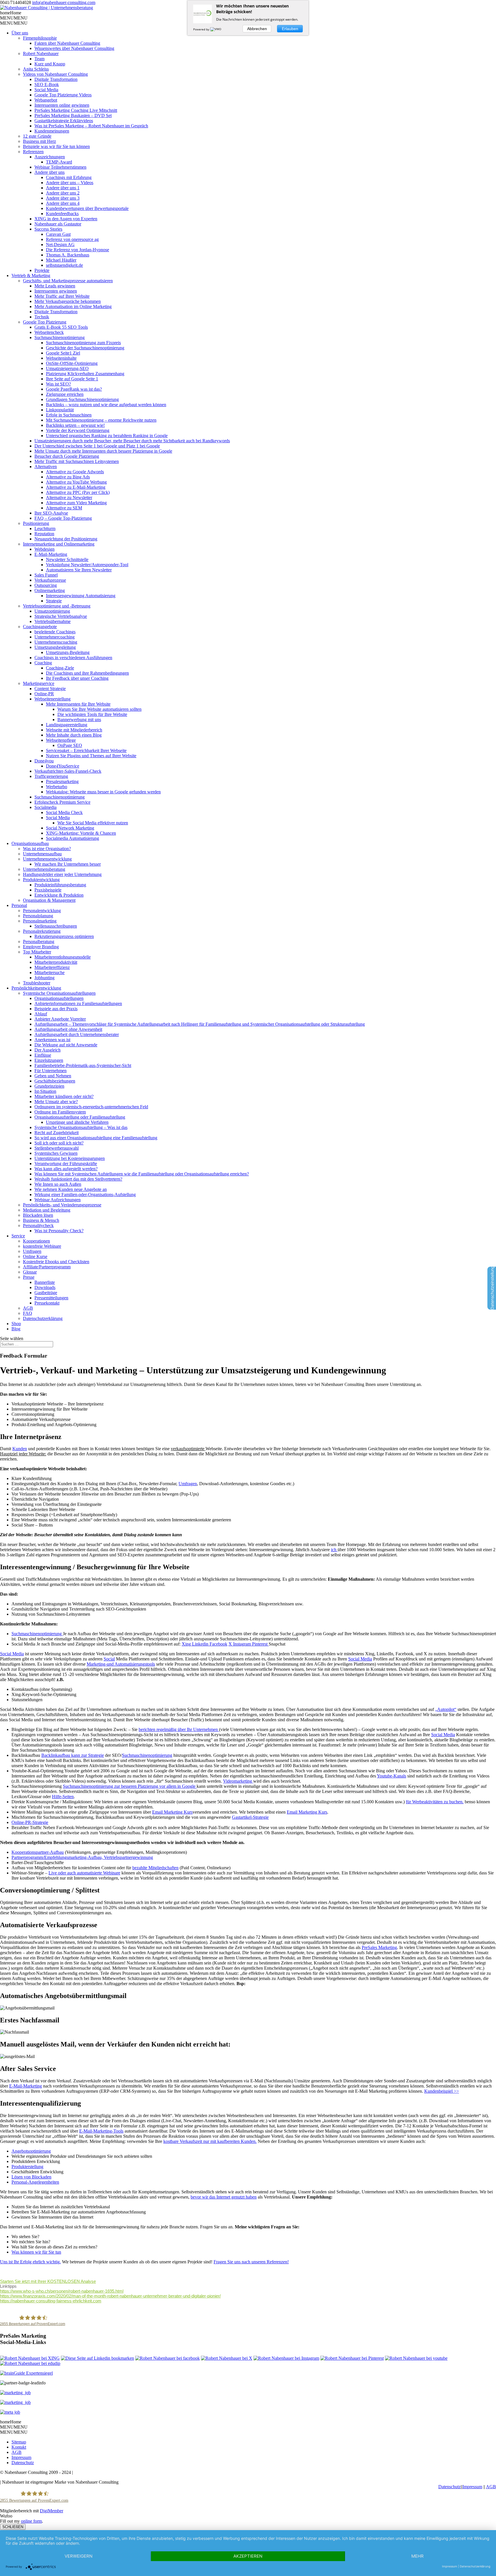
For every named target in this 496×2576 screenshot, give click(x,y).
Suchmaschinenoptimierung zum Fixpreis (83, 343)
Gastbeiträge (46, 1293)
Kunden (20, 1449)
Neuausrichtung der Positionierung (66, 539)
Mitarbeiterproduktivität (56, 962)
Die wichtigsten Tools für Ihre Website (92, 714)
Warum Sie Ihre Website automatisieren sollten (99, 709)
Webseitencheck (49, 332)
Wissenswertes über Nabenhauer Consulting (74, 48)
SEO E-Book (47, 84)
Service (18, 1236)
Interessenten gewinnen (56, 291)
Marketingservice (39, 683)
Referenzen (33, 152)
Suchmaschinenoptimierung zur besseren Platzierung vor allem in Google (130, 1786)
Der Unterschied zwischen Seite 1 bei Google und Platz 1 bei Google (97, 446)
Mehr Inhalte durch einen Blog (74, 735)
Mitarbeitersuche (50, 972)
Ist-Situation (45, 1091)
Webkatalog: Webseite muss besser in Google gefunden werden (103, 792)
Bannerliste (45, 1282)
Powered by (202, 29)
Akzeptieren (248, 2556)
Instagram (243, 1644)
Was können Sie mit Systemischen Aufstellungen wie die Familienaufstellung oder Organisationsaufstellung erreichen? (142, 1174)
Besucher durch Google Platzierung (67, 456)
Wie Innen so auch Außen (58, 1184)
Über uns (20, 33)
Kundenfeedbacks (62, 214)
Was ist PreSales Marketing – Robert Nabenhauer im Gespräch (91, 126)
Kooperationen (36, 1241)
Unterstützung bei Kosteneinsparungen (70, 1158)
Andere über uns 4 (63, 203)
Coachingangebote (40, 627)
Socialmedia (45, 807)
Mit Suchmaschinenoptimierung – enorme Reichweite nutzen (101, 420)
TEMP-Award (59, 162)
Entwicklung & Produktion (59, 895)
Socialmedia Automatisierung (72, 838)
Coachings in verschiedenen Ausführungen (73, 658)
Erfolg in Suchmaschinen (69, 415)
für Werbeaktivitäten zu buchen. (435, 1802)
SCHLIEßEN (13, 2527)
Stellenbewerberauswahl (57, 1148)
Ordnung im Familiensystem (60, 1112)
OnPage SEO (70, 745)
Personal (19, 905)
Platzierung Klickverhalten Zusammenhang (85, 374)
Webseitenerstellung (53, 699)
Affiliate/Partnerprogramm (47, 1267)
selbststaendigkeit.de (64, 265)
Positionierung (36, 523)
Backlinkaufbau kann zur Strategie (73, 1755)
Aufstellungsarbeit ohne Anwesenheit (68, 1029)
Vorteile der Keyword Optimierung (78, 430)
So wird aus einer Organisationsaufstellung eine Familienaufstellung (96, 1138)
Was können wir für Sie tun (36, 2252)
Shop (16, 1324)
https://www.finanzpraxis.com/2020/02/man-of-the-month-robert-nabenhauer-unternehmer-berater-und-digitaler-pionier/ (110, 2296)
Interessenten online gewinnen (62, 105)
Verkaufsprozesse (50, 580)
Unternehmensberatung (44, 869)
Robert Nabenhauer (41, 53)
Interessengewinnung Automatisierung (81, 596)
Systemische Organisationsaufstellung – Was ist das (81, 1127)
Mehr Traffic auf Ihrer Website (62, 296)
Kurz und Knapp (50, 64)
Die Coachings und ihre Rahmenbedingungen (87, 673)
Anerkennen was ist (52, 1040)
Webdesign (44, 549)
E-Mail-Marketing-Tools (101, 2131)
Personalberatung (39, 942)
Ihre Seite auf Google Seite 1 (72, 379)
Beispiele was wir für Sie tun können (56, 146)
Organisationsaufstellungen (59, 998)
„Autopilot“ (446, 1709)
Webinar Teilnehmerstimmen (60, 167)
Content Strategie (50, 689)
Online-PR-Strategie (30, 1822)
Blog (16, 1329)
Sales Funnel (46, 575)
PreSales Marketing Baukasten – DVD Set (73, 115)
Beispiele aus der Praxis (56, 1009)
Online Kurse (35, 1256)
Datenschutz (23, 2463)
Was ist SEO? (58, 384)
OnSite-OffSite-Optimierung (72, 363)
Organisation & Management (49, 900)
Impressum (21, 2457)
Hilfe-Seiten (63, 1797)
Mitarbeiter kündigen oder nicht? (64, 1096)
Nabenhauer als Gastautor (58, 224)
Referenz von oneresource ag (72, 239)
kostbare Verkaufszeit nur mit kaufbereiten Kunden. (210, 2141)
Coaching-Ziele (60, 668)
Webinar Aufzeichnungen (58, 1200)
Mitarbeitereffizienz (52, 967)
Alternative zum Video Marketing (76, 503)
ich (334, 1550)
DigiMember (52, 2511)
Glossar (30, 1272)
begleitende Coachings (55, 632)
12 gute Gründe (37, 136)
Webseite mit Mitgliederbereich (74, 730)
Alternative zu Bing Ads (68, 477)
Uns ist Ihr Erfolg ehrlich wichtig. (30, 2262)
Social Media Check (64, 812)
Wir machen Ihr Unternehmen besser (68, 864)
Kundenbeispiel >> (442, 2091)
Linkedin (201, 1644)
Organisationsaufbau (30, 843)
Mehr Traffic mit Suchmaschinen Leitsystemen (77, 461)
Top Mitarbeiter (37, 952)
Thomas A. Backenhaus (68, 255)
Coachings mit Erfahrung (69, 177)
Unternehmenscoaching (56, 642)
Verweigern (79, 2556)
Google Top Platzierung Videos (63, 95)
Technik (42, 317)
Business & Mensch (41, 1220)
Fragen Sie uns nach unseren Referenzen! (251, 2262)
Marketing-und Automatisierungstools (121, 1664)
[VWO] (216, 29)
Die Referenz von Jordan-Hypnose (77, 250)
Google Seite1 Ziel (63, 353)
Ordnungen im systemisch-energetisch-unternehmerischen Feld (91, 1107)
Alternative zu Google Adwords (75, 472)
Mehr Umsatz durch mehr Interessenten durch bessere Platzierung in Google (103, 451)
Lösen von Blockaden (31, 2177)
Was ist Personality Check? (59, 1231)
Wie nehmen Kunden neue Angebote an (71, 1189)
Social (109, 1659)
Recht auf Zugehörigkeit (57, 1133)
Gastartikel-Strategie (250, 1817)
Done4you (44, 761)
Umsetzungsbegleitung (55, 647)
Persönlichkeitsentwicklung (36, 988)
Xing (187, 1644)
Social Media (46, 90)
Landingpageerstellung (67, 725)
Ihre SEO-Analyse (51, 513)
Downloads (45, 1287)
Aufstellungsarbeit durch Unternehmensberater (77, 1034)
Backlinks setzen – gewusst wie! (75, 425)
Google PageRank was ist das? (74, 389)
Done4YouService (63, 766)
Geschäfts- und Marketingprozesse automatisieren (68, 281)
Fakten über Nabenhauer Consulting (67, 43)
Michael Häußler (61, 260)
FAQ (28, 1313)
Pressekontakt (47, 1303)
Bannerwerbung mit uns (79, 720)
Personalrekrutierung (42, 931)
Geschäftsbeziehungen (55, 1081)
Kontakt (19, 2447)
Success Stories (48, 229)
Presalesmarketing (62, 781)
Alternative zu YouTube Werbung (76, 482)
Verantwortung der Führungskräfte (66, 1164)
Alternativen (46, 467)
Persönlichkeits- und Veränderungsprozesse (62, 1205)
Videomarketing (238, 1781)
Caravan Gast (58, 234)
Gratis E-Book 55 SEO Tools (61, 327)
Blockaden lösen (38, 1215)
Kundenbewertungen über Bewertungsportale (87, 208)
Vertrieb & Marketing (31, 275)
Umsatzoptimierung (52, 611)
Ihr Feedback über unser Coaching (77, 678)
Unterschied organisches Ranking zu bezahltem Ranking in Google (107, 436)
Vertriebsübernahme (53, 621)
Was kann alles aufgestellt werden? (66, 1169)
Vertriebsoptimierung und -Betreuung (57, 606)
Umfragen (32, 1251)
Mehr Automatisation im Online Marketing (73, 306)
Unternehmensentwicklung (47, 859)
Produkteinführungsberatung (60, 885)
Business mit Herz (39, 141)
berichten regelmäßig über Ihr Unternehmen (179, 1729)
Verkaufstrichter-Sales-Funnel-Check (68, 771)
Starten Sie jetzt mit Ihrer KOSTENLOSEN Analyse (48, 2281)
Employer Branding (41, 947)
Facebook (218, 1644)
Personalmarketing (40, 921)
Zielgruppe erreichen (65, 394)
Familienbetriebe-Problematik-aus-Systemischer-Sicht (83, 1065)
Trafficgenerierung (51, 776)
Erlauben (290, 29)
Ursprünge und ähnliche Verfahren (77, 1122)
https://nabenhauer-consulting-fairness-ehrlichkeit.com (51, 2301)
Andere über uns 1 (63, 188)
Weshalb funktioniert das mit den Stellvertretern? (78, 1179)
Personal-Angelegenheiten (35, 2182)
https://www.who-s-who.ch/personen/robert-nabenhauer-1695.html (62, 2291)
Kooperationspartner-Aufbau (38, 1852)
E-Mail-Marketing (51, 554)
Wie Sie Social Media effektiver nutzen (93, 823)
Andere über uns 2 (63, 193)
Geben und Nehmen (53, 1076)
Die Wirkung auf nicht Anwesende (66, 1045)
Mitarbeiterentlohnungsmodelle (63, 957)
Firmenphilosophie (40, 38)
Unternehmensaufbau (42, 854)
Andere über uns (50, 172)
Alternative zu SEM (64, 508)
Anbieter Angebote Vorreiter (60, 1019)
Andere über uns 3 (63, 198)
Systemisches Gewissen (56, 1153)
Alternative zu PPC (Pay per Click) (78, 492)
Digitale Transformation (56, 79)
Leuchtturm (45, 528)
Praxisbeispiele (48, 890)
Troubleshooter (37, 983)
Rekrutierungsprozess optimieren (64, 936)
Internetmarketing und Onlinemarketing (59, 544)
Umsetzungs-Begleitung (68, 652)
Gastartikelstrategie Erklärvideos (64, 121)
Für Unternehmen (51, 1071)
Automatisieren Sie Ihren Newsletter (79, 570)
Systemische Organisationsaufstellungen (59, 993)
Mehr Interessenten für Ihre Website (78, 704)
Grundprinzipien (49, 1086)
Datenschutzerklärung (43, 1318)
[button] (11, 13)
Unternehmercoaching (55, 637)
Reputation (44, 534)
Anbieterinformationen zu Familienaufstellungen (78, 1003)
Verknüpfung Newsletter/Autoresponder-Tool (87, 565)
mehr (417, 2556)
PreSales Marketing (379, 1947)
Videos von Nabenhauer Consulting (55, 74)
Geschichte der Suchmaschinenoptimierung (85, 348)
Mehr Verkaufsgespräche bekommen (68, 301)
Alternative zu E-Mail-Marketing (76, 487)
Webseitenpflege (61, 740)
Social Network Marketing (70, 828)
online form (31, 2521)
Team (39, 59)
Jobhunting (44, 978)
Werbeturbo (57, 787)
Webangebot (46, 100)
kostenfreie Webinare (42, 1246)
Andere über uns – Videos (70, 183)
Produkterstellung (27, 2167)
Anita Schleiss (36, 69)
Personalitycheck (38, 1225)
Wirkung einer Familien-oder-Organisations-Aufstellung (85, 1194)
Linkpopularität (60, 410)
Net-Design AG (60, 245)
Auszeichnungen (50, 157)
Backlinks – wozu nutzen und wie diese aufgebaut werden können (106, 405)
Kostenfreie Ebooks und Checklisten (56, 1262)
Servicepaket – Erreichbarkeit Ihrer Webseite (86, 750)
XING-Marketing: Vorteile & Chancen (81, 833)
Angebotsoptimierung (31, 2151)
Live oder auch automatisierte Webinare (84, 1873)
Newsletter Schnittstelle (67, 559)
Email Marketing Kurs (172, 1812)
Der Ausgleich (48, 1050)
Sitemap (19, 2442)
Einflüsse (43, 1055)
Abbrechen (257, 29)
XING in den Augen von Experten (66, 219)
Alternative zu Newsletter (69, 498)
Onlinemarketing (50, 590)
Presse (29, 1277)
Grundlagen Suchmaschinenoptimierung (82, 399)
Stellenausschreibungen (56, 926)
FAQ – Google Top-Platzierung (63, 518)
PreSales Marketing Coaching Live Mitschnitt (76, 110)
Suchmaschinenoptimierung (60, 337)
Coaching (43, 663)
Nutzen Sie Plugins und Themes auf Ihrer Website (91, 756)
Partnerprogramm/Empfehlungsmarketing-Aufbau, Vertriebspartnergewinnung (82, 1857)
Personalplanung (38, 916)
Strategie (54, 601)
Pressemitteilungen (51, 1298)
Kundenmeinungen (52, 131)
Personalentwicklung (42, 911)
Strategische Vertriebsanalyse (61, 616)
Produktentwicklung (41, 880)
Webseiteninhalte (61, 358)
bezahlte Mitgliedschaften (155, 1868)
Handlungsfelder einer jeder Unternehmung (62, 874)
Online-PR (44, 694)
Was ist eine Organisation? (47, 849)
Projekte (42, 270)
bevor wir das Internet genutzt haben (224, 2197)
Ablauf (41, 1014)
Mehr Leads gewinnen (55, 286)
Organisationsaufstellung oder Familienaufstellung (80, 1117)
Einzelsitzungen (49, 1060)
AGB (28, 1308)
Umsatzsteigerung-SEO (67, 368)
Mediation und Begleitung (47, 1210)
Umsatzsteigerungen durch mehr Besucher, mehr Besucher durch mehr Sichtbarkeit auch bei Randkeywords (132, 441)
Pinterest (260, 1644)
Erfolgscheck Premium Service (62, 802)
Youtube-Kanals (392, 1776)
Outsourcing (46, 585)
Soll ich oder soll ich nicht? (59, 1143)
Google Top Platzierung (45, 322)
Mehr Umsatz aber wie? (56, 1102)
